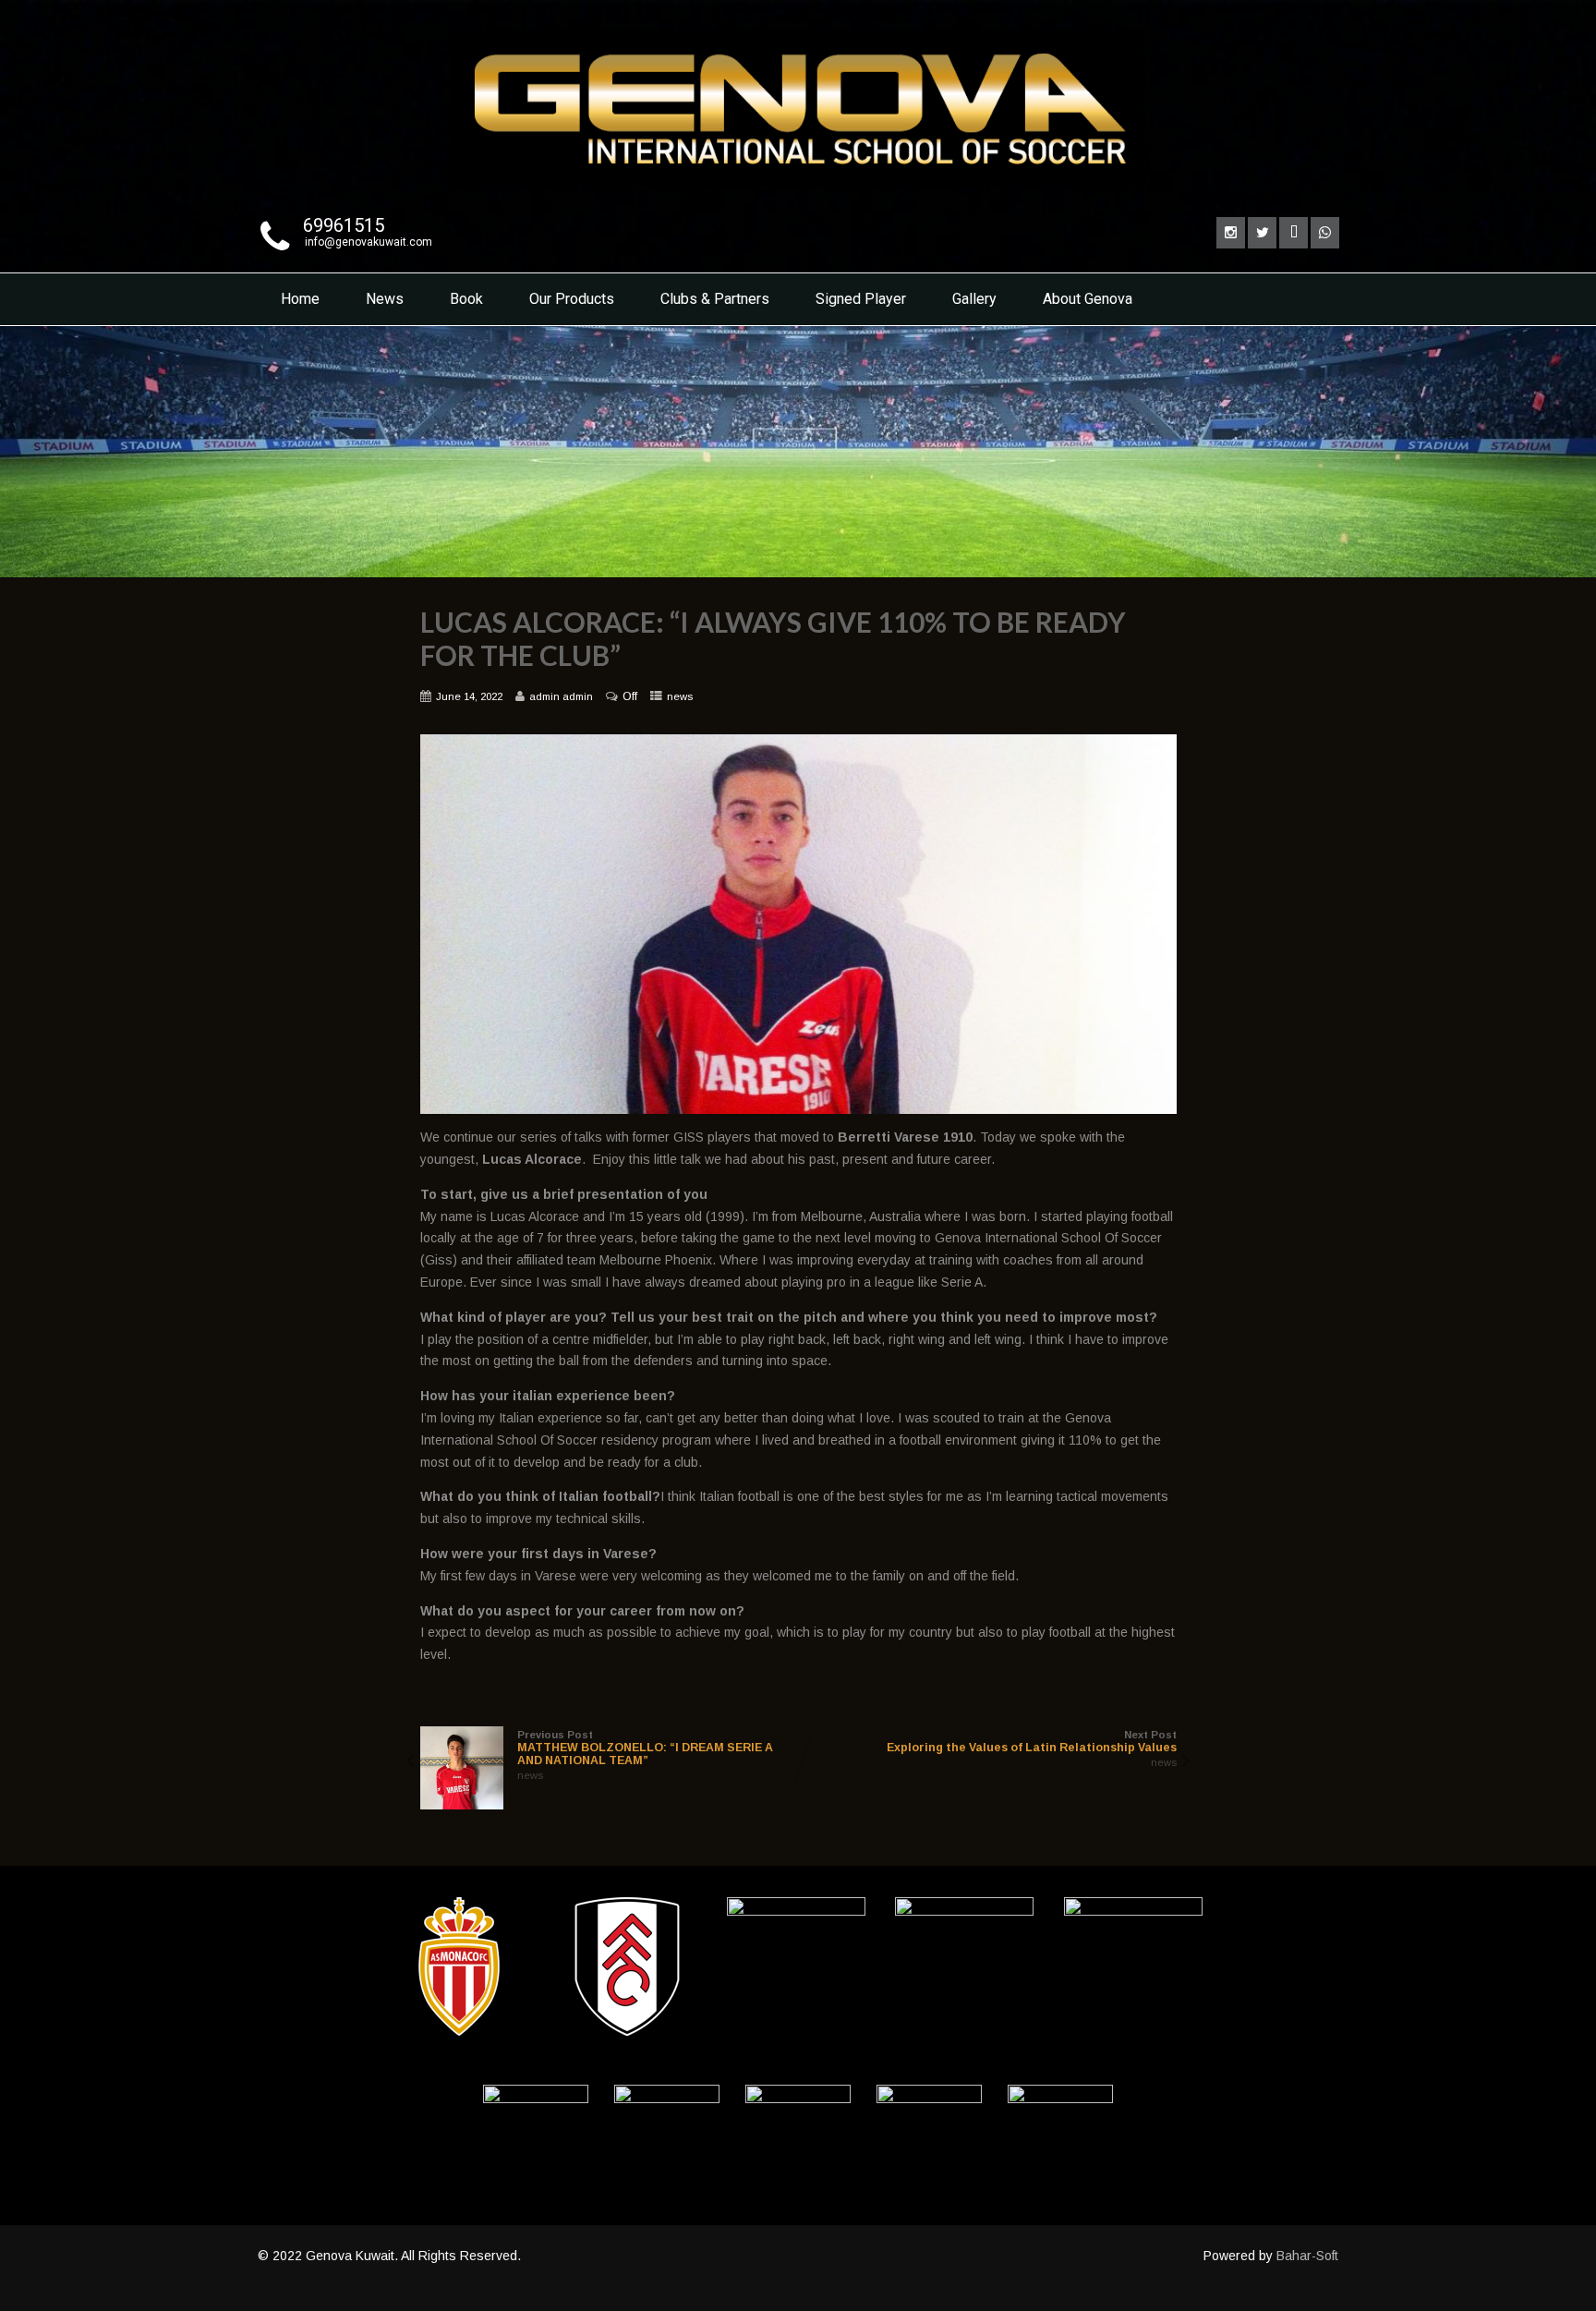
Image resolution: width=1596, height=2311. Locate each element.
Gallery (974, 299)
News (385, 299)
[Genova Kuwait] (798, 191)
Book (466, 299)
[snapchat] (1294, 233)
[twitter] (1262, 233)
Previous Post (645, 1748)
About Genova (1088, 299)
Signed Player (861, 299)
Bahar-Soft (1307, 2256)
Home (300, 299)
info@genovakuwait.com (369, 242)
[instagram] (1231, 233)
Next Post (1032, 1742)
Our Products (572, 299)
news (680, 696)
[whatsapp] (1325, 233)
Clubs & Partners (715, 299)
